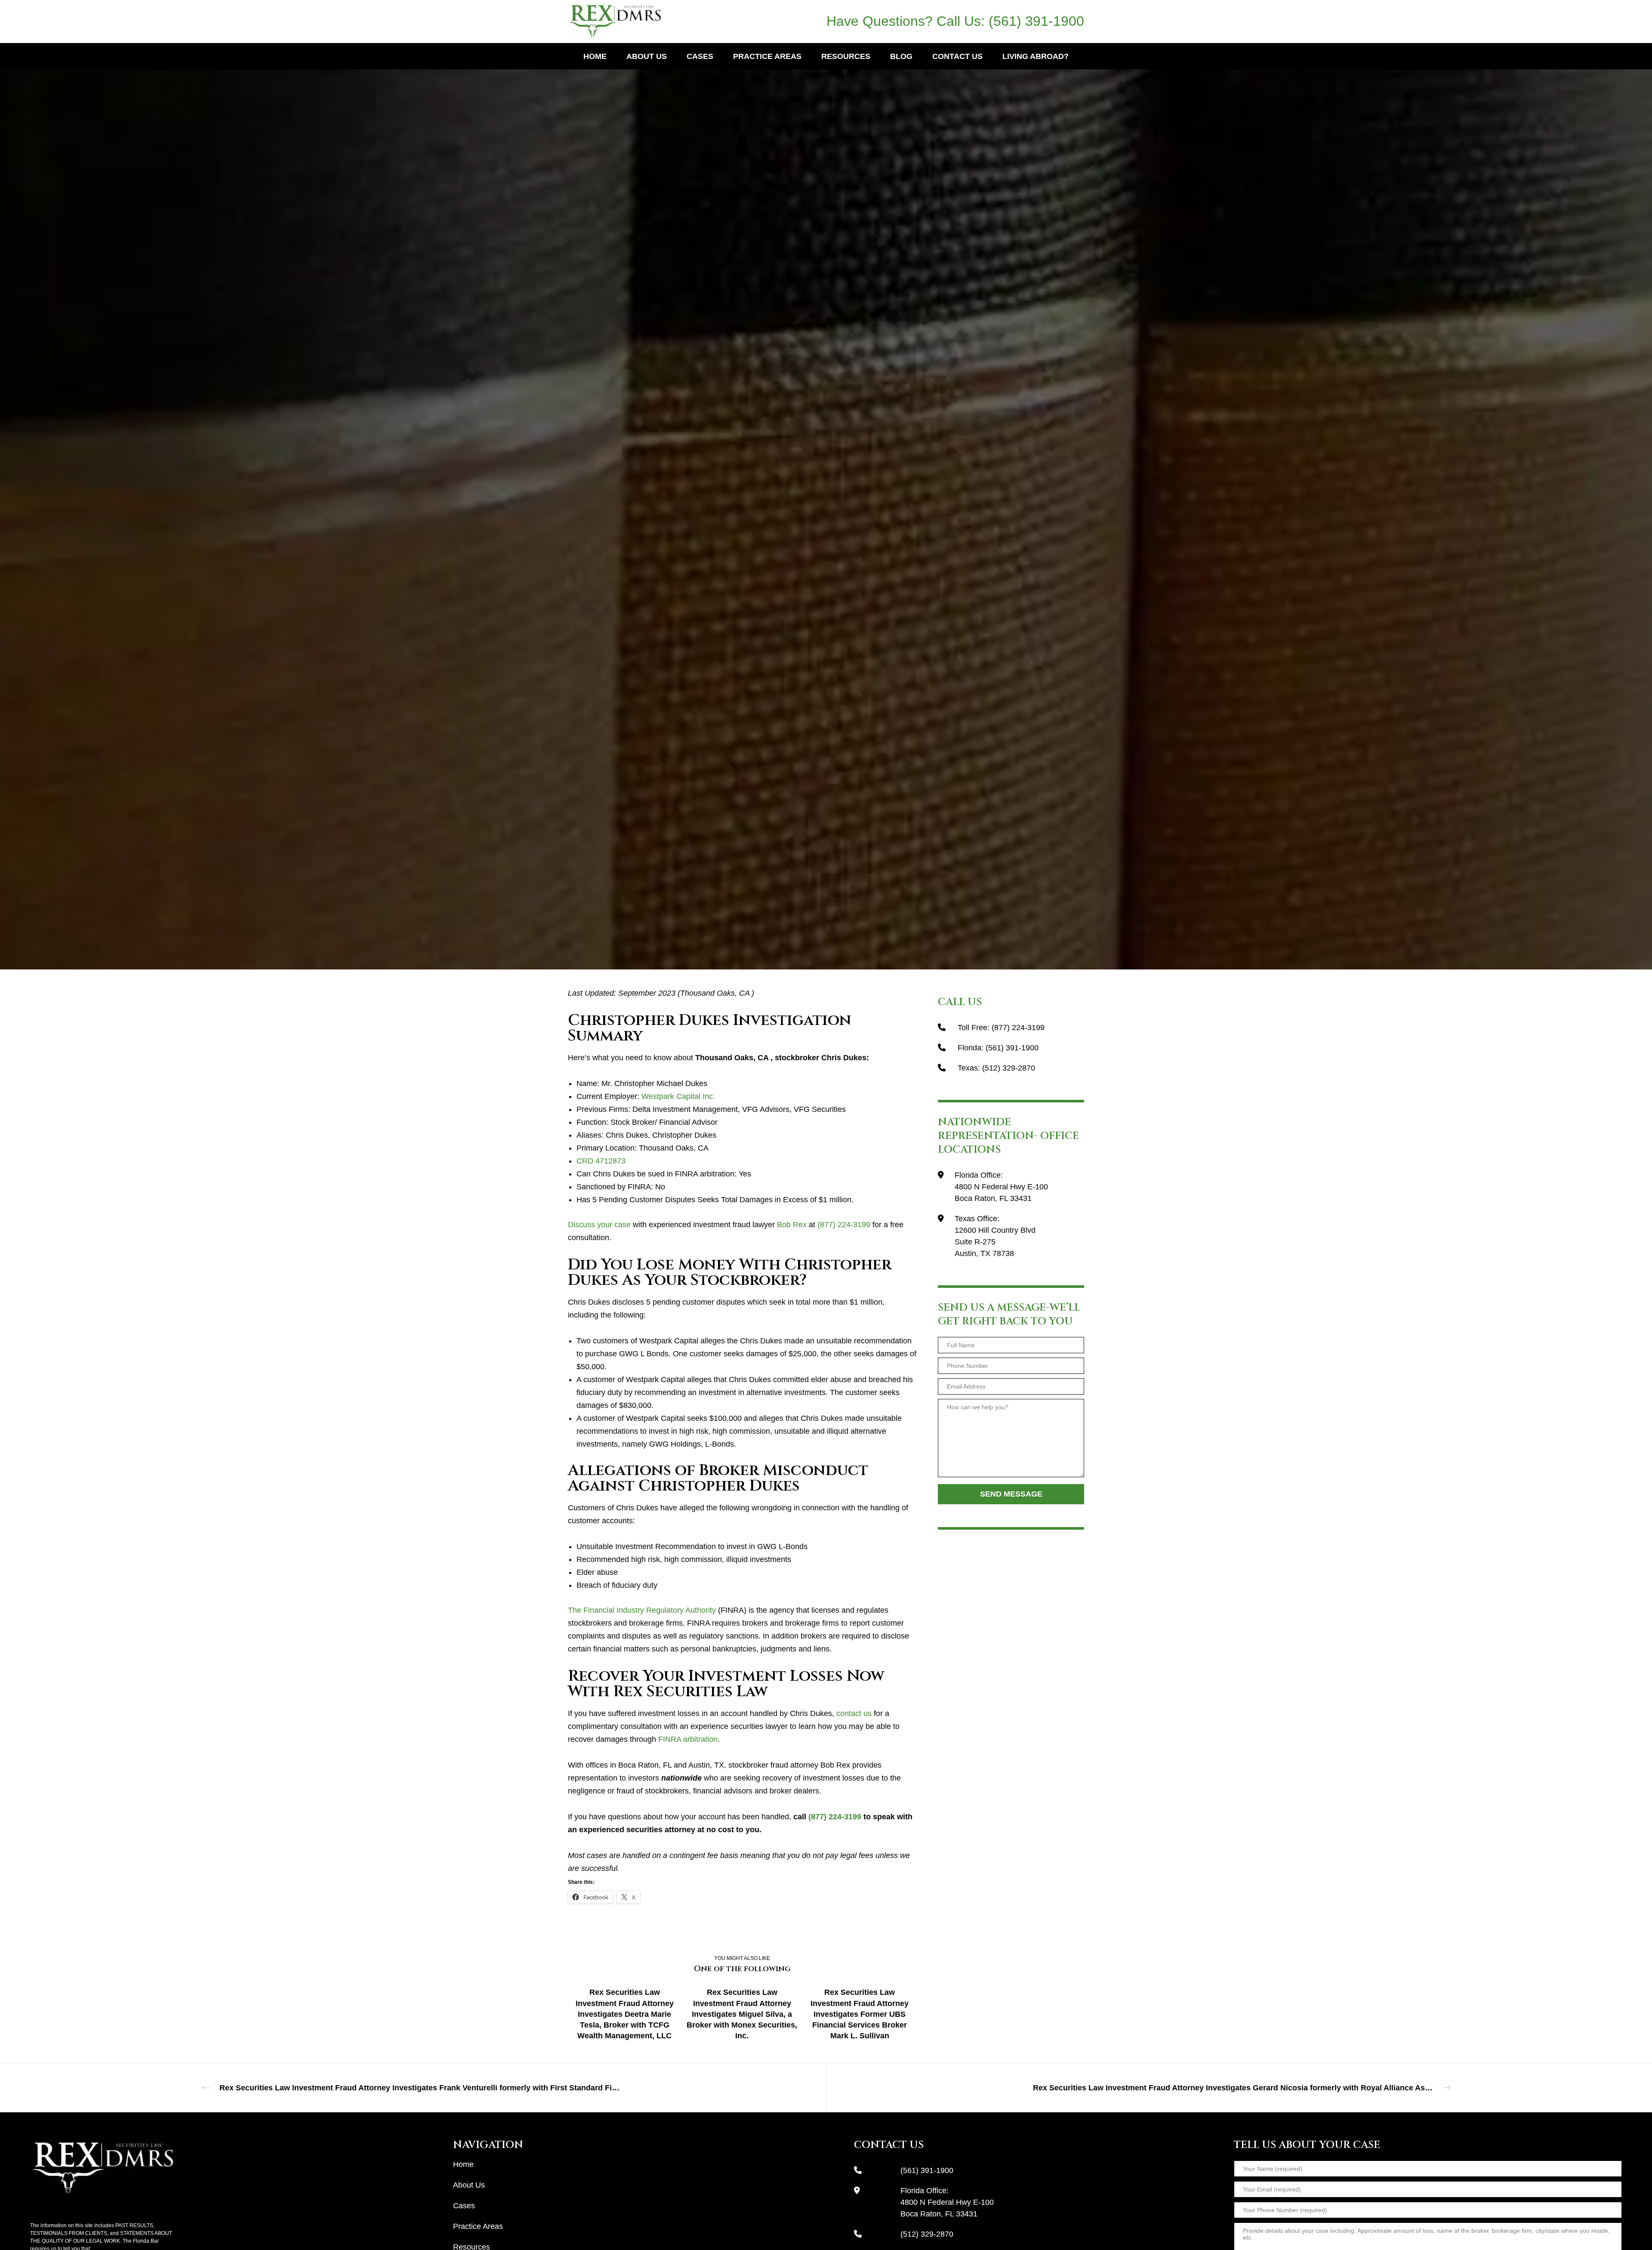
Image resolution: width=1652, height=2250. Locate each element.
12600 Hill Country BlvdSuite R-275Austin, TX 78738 (995, 1242)
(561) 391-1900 (1036, 21)
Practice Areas (478, 2226)
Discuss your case (599, 1225)
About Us (469, 2185)
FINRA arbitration (688, 1739)
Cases (464, 2206)
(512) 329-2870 (1009, 1068)
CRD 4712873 (601, 1161)
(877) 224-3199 (844, 1225)
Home (463, 2164)
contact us (854, 1713)
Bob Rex (792, 1225)
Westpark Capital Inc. (678, 1096)
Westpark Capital (826, 469)
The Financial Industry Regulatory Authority (642, 1610)
